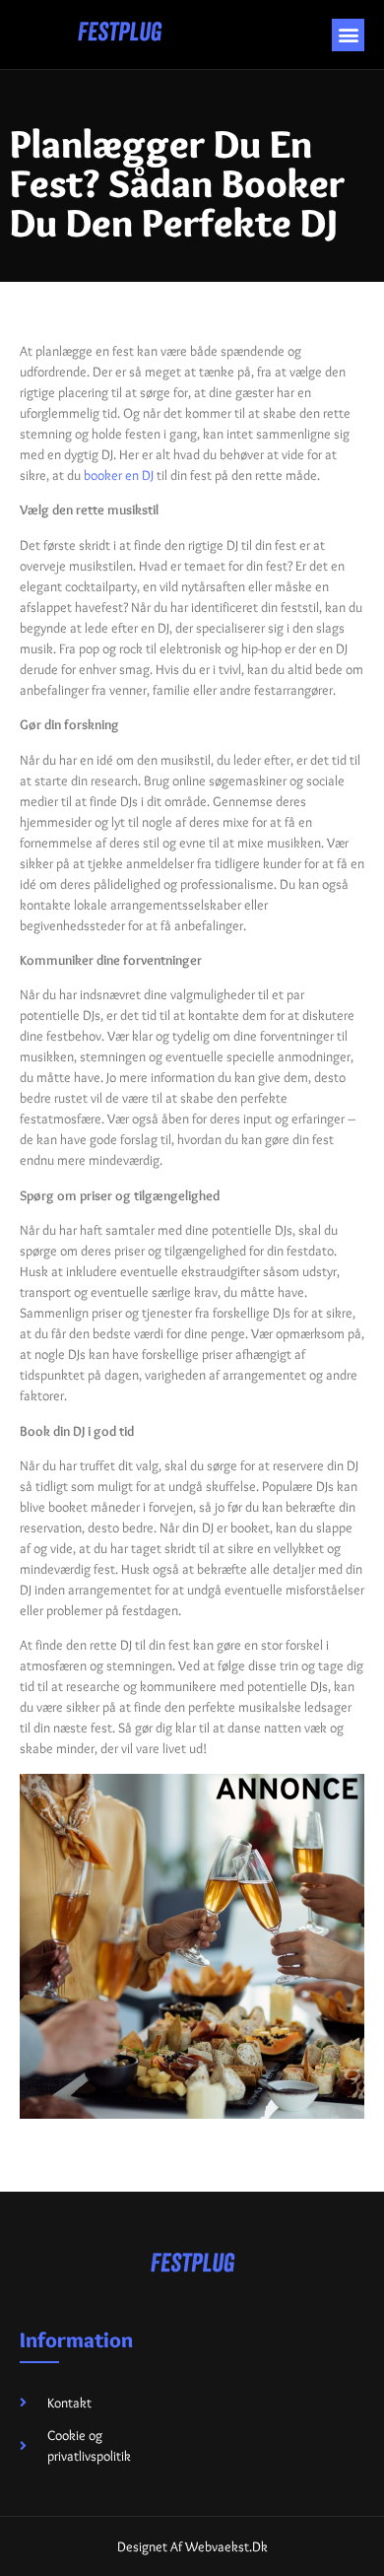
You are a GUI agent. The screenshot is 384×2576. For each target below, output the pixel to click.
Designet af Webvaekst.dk (192, 2546)
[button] (348, 35)
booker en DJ (119, 475)
